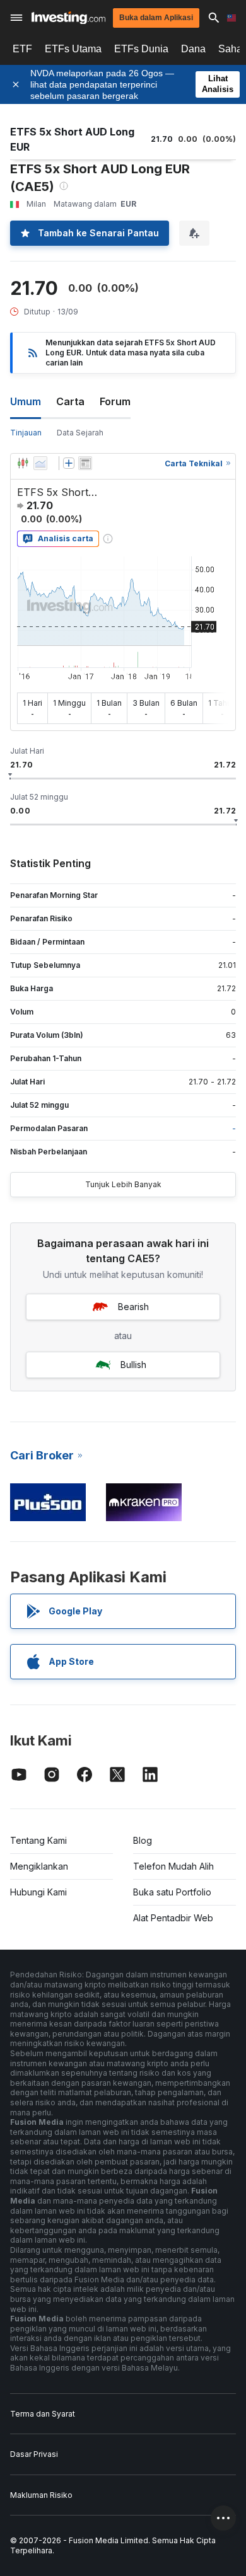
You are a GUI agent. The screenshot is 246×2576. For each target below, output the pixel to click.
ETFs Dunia (141, 49)
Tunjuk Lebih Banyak (123, 1184)
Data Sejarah (80, 433)
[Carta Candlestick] (23, 463)
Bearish (133, 1307)
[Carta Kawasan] (40, 463)
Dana (193, 49)
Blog (143, 1840)
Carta (70, 401)
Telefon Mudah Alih (173, 1866)
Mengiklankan (39, 1866)
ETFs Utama (73, 49)
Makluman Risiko (41, 2495)
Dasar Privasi (34, 2454)
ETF (22, 49)
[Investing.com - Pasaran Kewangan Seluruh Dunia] (68, 18)
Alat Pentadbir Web (173, 1918)
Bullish (133, 1365)
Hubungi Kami (38, 1892)
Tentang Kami (38, 1840)
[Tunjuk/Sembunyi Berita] (85, 463)
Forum (115, 401)
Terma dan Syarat (43, 2414)
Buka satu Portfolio (172, 1892)
